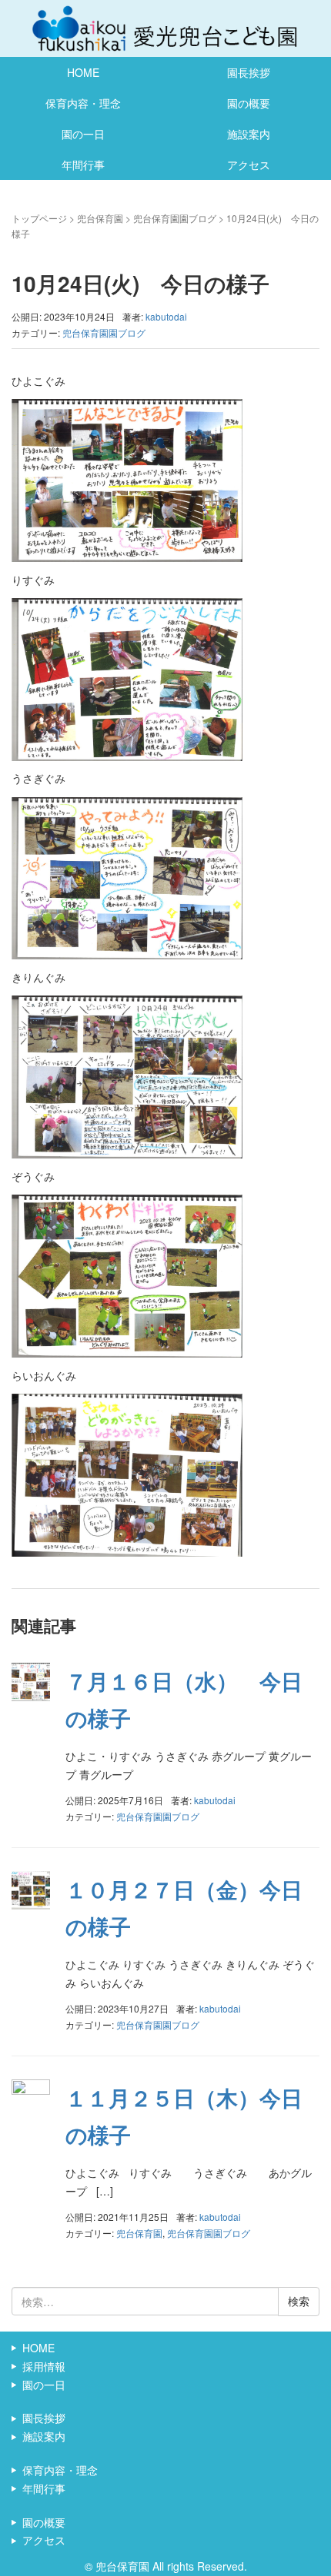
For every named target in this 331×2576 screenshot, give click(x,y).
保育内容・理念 (83, 103)
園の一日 (83, 134)
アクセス (249, 165)
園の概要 (249, 103)
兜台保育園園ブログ (175, 218)
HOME (83, 72)
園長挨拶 (249, 72)
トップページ (39, 218)
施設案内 (249, 134)
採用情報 (44, 2366)
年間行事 (83, 165)
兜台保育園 (100, 218)
